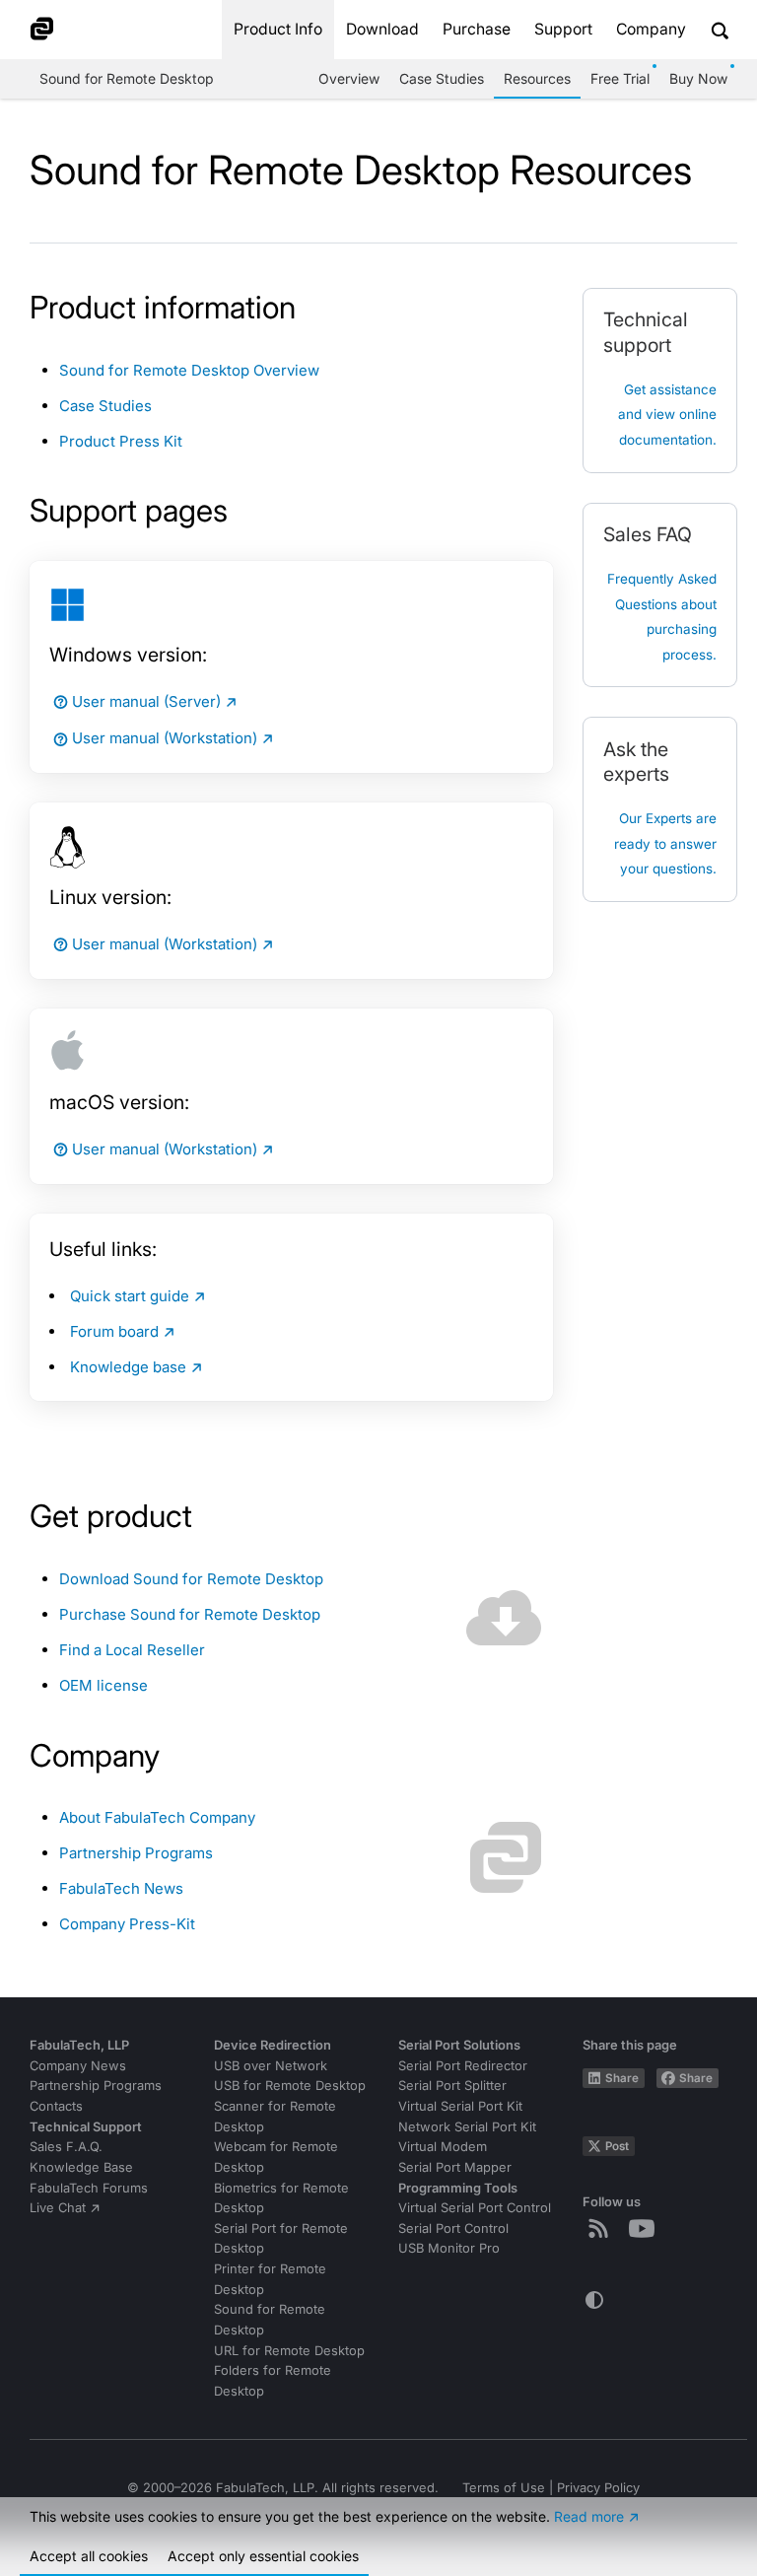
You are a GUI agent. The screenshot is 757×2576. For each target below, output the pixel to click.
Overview (349, 78)
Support (563, 29)
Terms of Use (504, 2488)
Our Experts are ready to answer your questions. (665, 843)
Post (617, 2146)
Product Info (278, 29)
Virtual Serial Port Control (475, 2208)
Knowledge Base (81, 2167)
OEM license (103, 1685)
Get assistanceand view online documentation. (667, 415)
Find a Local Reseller (132, 1650)
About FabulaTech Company (157, 1817)
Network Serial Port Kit (467, 2127)
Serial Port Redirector (463, 2066)
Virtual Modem (443, 2147)
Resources (537, 78)
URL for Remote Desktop (289, 2351)
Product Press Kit (121, 441)
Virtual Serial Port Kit (460, 2106)
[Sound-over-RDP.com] (55, 30)
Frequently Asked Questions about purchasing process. (662, 617)
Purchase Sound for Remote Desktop (190, 1614)
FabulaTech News (121, 1888)
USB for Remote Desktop (290, 2086)
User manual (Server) (146, 701)
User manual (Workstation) (165, 738)
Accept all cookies (89, 2556)
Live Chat (58, 2208)
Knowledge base (128, 1367)
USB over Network (271, 2066)
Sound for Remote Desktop (127, 78)
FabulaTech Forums (89, 2188)
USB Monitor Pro (449, 2248)
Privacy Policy (598, 2488)
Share (622, 2078)
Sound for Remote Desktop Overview (189, 370)
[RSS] (602, 2228)
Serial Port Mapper (455, 2167)
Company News (78, 2066)
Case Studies (442, 78)
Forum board (114, 1331)
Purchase (477, 29)
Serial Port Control (453, 2228)
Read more (589, 2516)
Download (382, 29)
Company (651, 29)
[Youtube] (646, 2228)
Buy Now (698, 78)
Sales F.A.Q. (66, 2147)
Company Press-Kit (127, 1924)
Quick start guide (130, 1296)
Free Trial (620, 78)
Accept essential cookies (263, 2556)
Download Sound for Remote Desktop (191, 1579)
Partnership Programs (136, 1853)
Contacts (56, 2106)
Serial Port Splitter (452, 2086)
